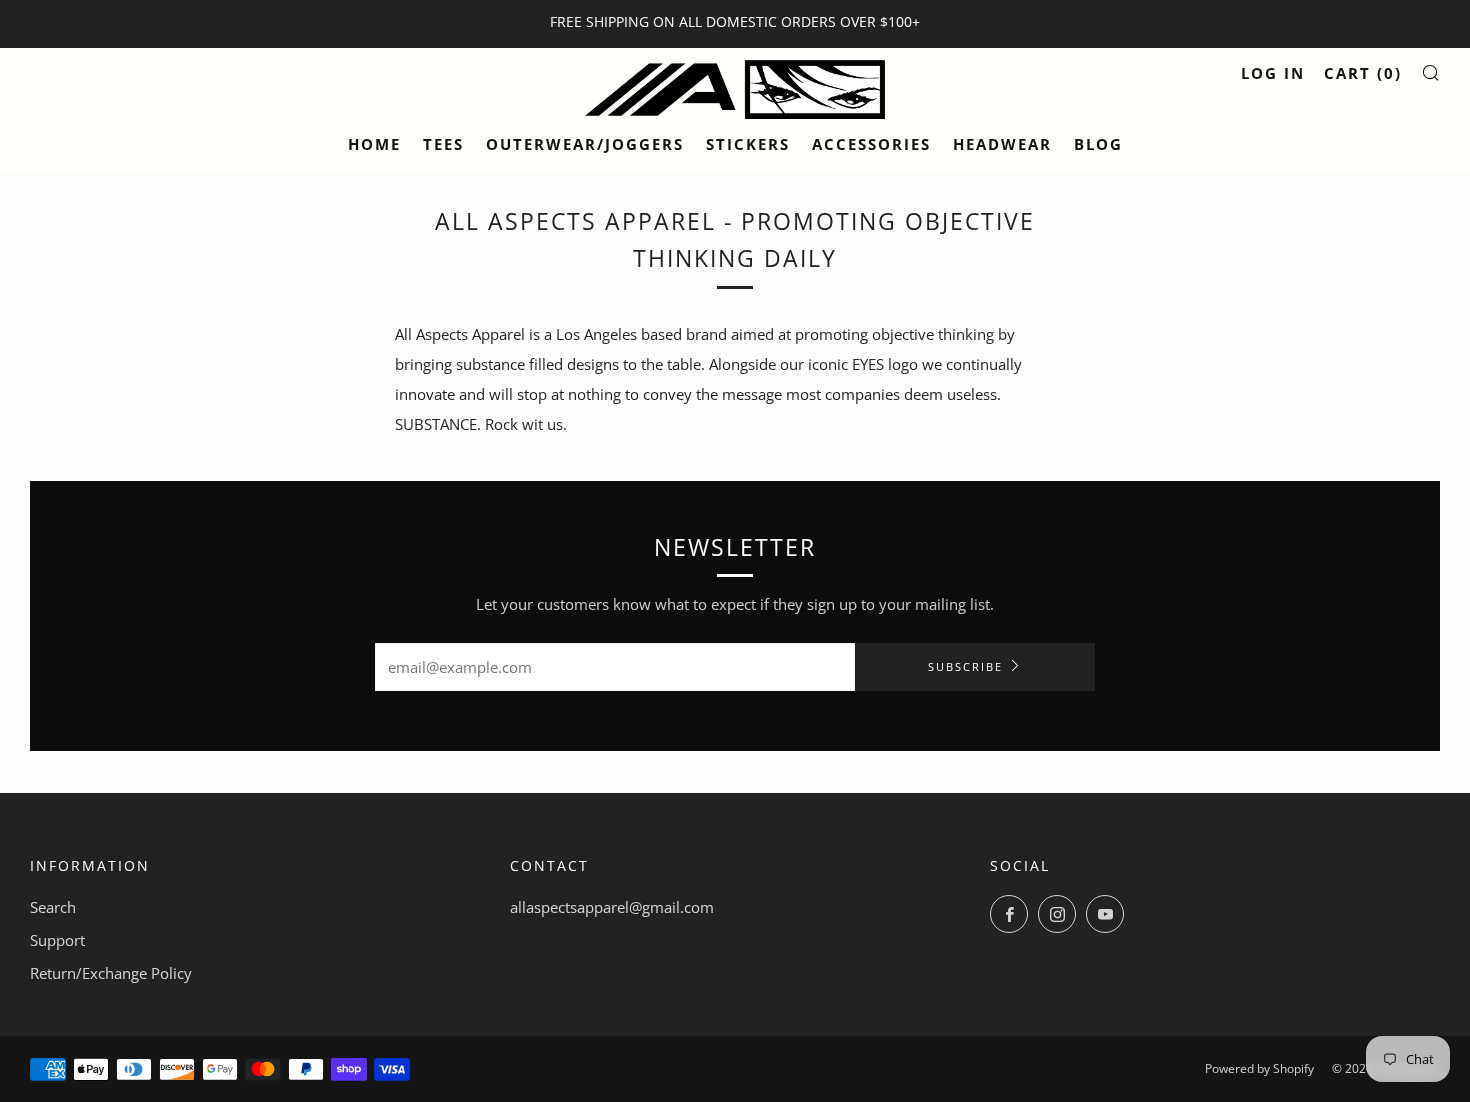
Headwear (1002, 144)
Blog (1098, 144)
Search (53, 907)
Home (374, 144)
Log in (1273, 73)
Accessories (871, 144)
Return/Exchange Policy (111, 973)
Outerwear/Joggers (585, 144)
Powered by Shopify (1259, 1068)
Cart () (1363, 73)
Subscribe (965, 666)
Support (57, 940)
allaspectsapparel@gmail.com (612, 907)
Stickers (748, 144)
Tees (443, 144)
